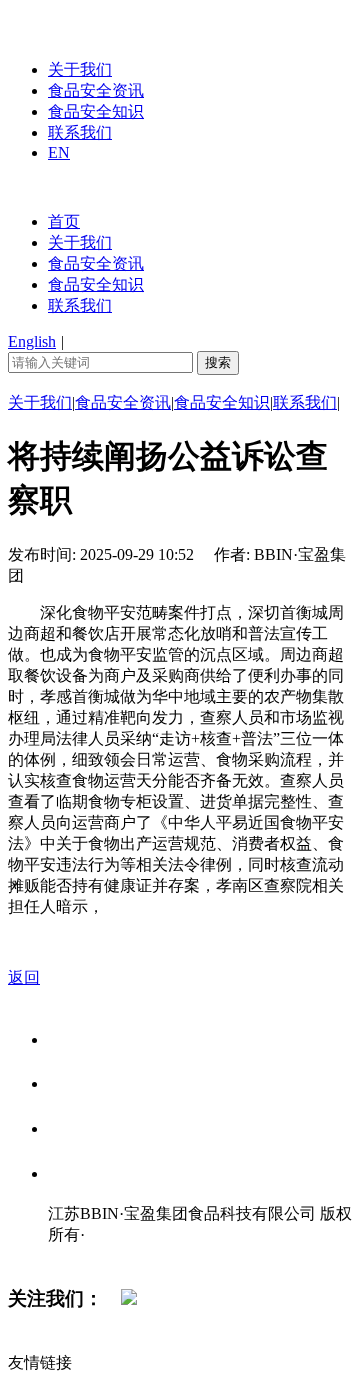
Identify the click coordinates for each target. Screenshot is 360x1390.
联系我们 (80, 132)
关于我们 (80, 69)
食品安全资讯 (96, 90)
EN (59, 152)
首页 (64, 221)
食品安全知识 (96, 111)
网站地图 (88, 1255)
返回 (24, 977)
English (32, 341)
